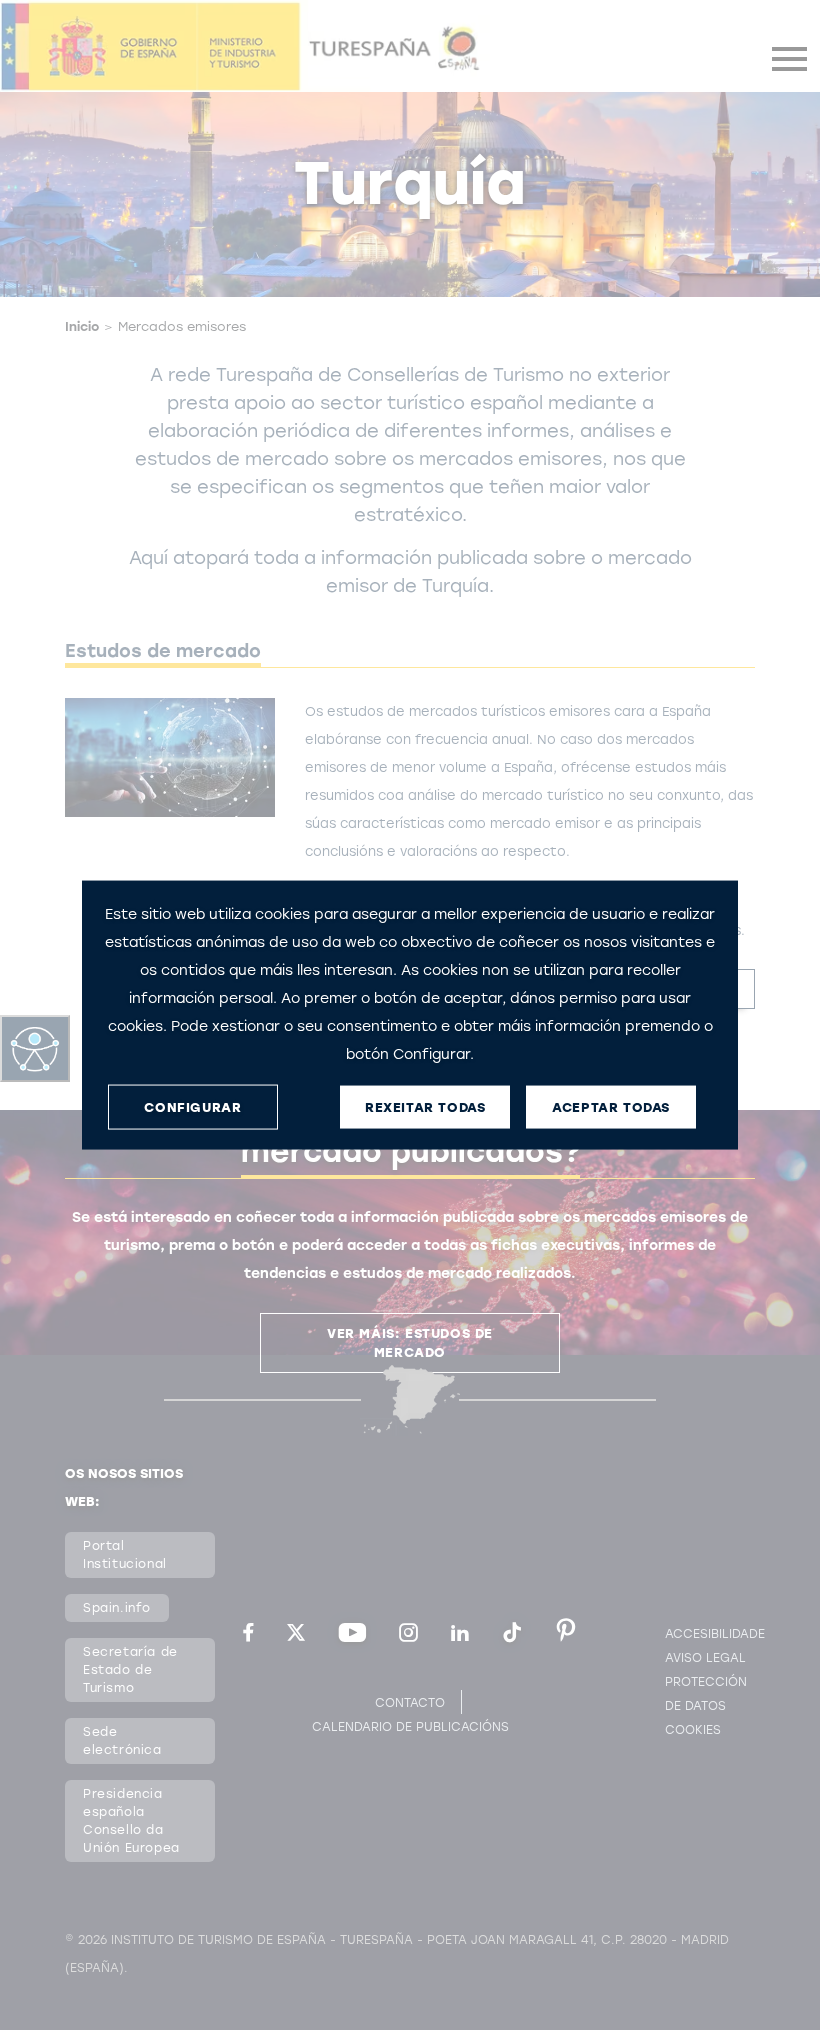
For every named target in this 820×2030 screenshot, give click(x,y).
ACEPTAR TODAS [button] (611, 1106)
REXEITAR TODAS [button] (425, 1106)
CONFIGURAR (192, 1106)
